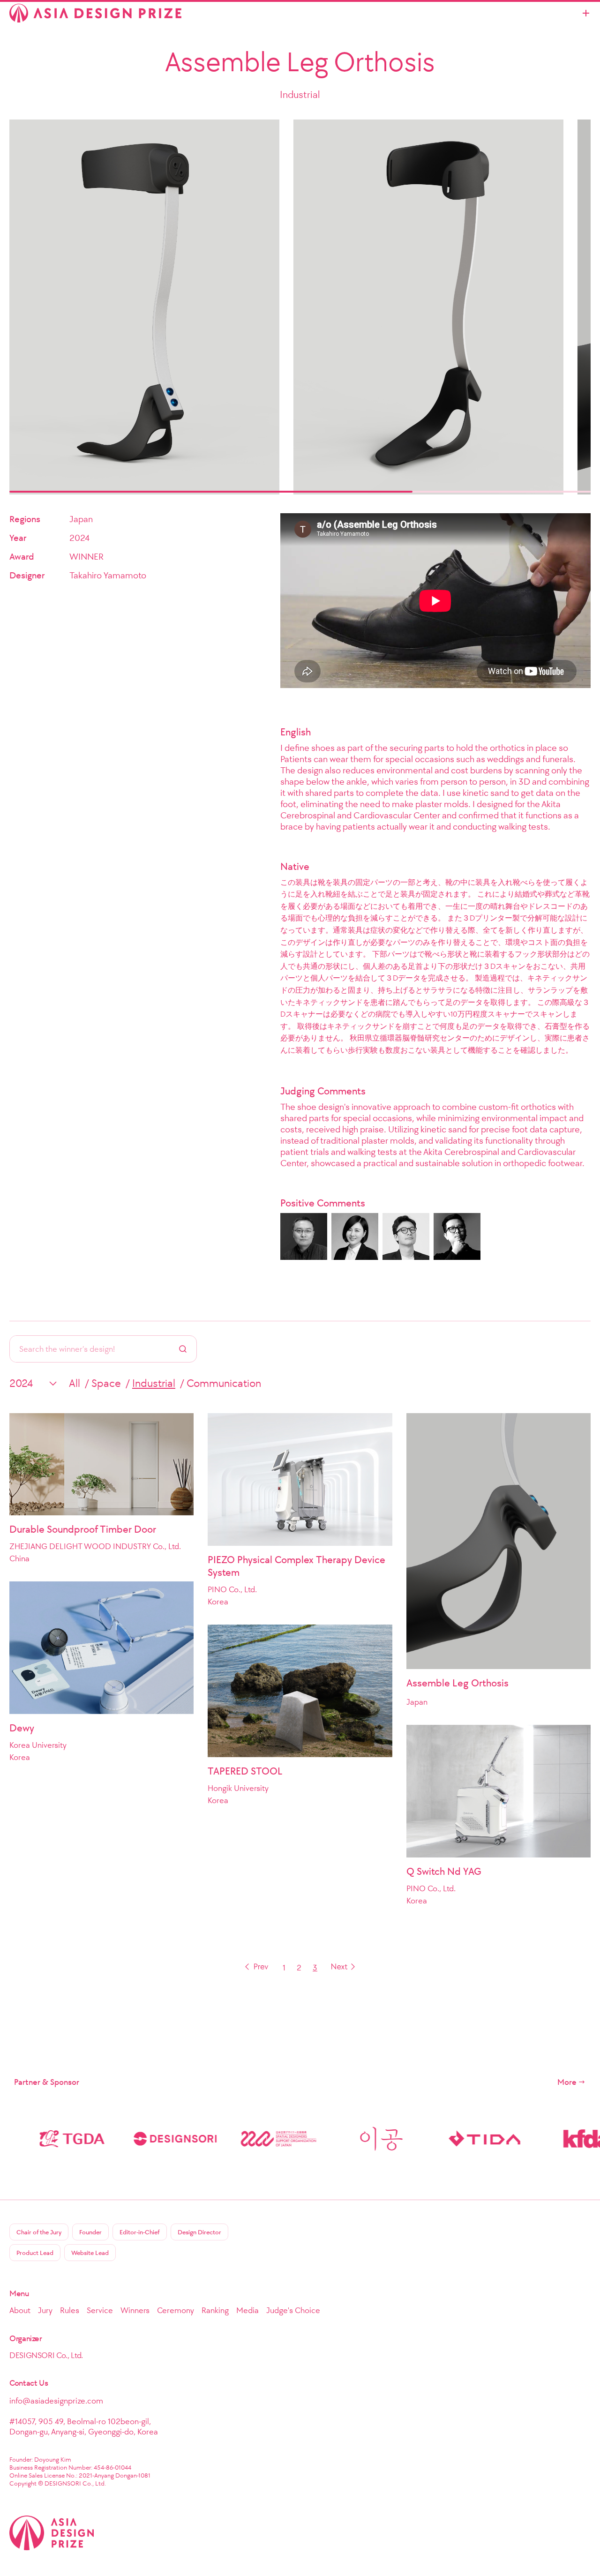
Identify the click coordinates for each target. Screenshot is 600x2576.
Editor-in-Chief (140, 2232)
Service (100, 2310)
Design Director (199, 2232)
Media (247, 2310)
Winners (135, 2310)
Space (106, 1383)
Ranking (215, 2310)
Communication (224, 1383)
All (75, 1383)
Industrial (154, 1383)
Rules (70, 2310)
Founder (90, 2232)
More (567, 2082)
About (20, 2310)
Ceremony (176, 2310)
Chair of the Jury (39, 2232)
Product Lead (35, 2253)
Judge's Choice (293, 2310)
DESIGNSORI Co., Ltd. (46, 2355)
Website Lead (90, 2253)
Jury (45, 2310)
